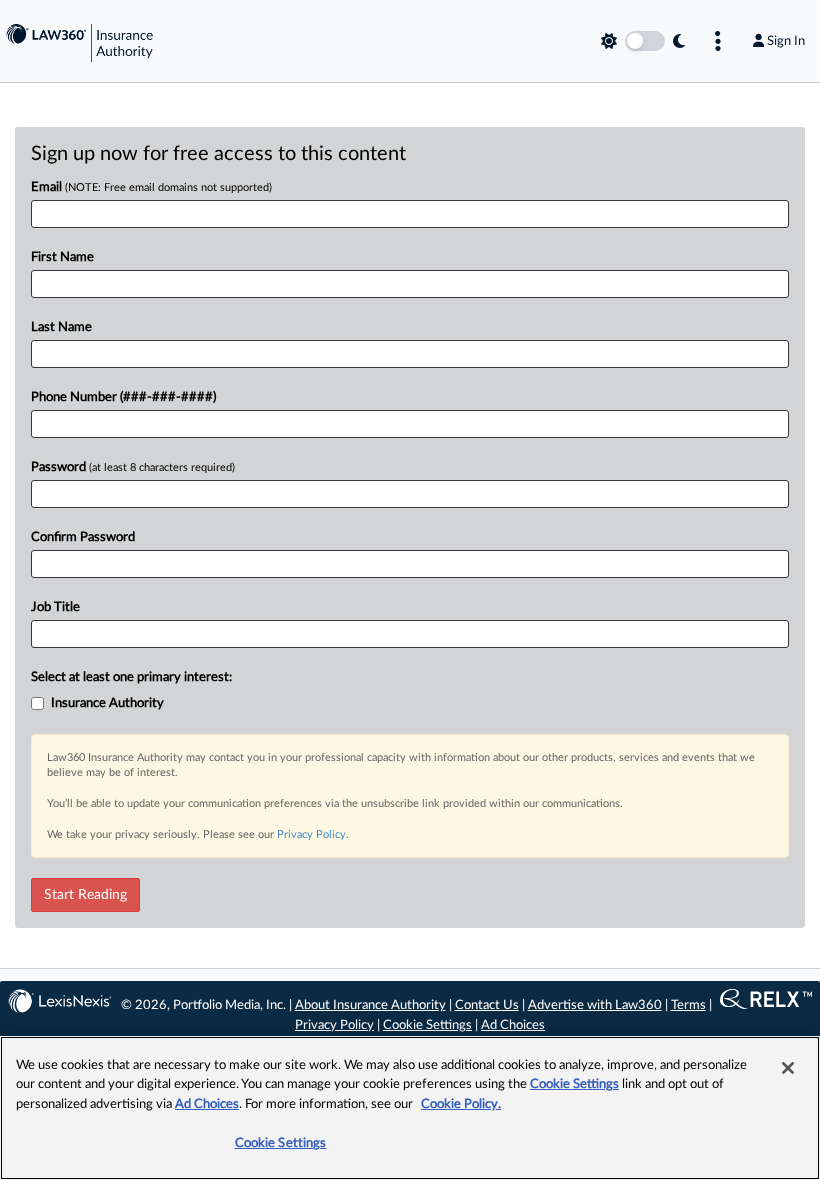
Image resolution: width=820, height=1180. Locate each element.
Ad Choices (513, 1025)
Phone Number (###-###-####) (123, 397)
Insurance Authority (107, 703)
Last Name (61, 327)
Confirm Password (83, 537)
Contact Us (487, 1005)
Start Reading (85, 895)
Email (151, 187)
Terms (688, 1005)
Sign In (786, 41)
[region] (410, 1108)
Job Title (55, 607)
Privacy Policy (311, 834)
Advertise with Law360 (595, 1005)
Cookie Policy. (461, 1104)
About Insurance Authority (370, 1005)
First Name (62, 257)
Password (133, 467)
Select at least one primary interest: (131, 677)
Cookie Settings (427, 1025)
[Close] (788, 1068)
